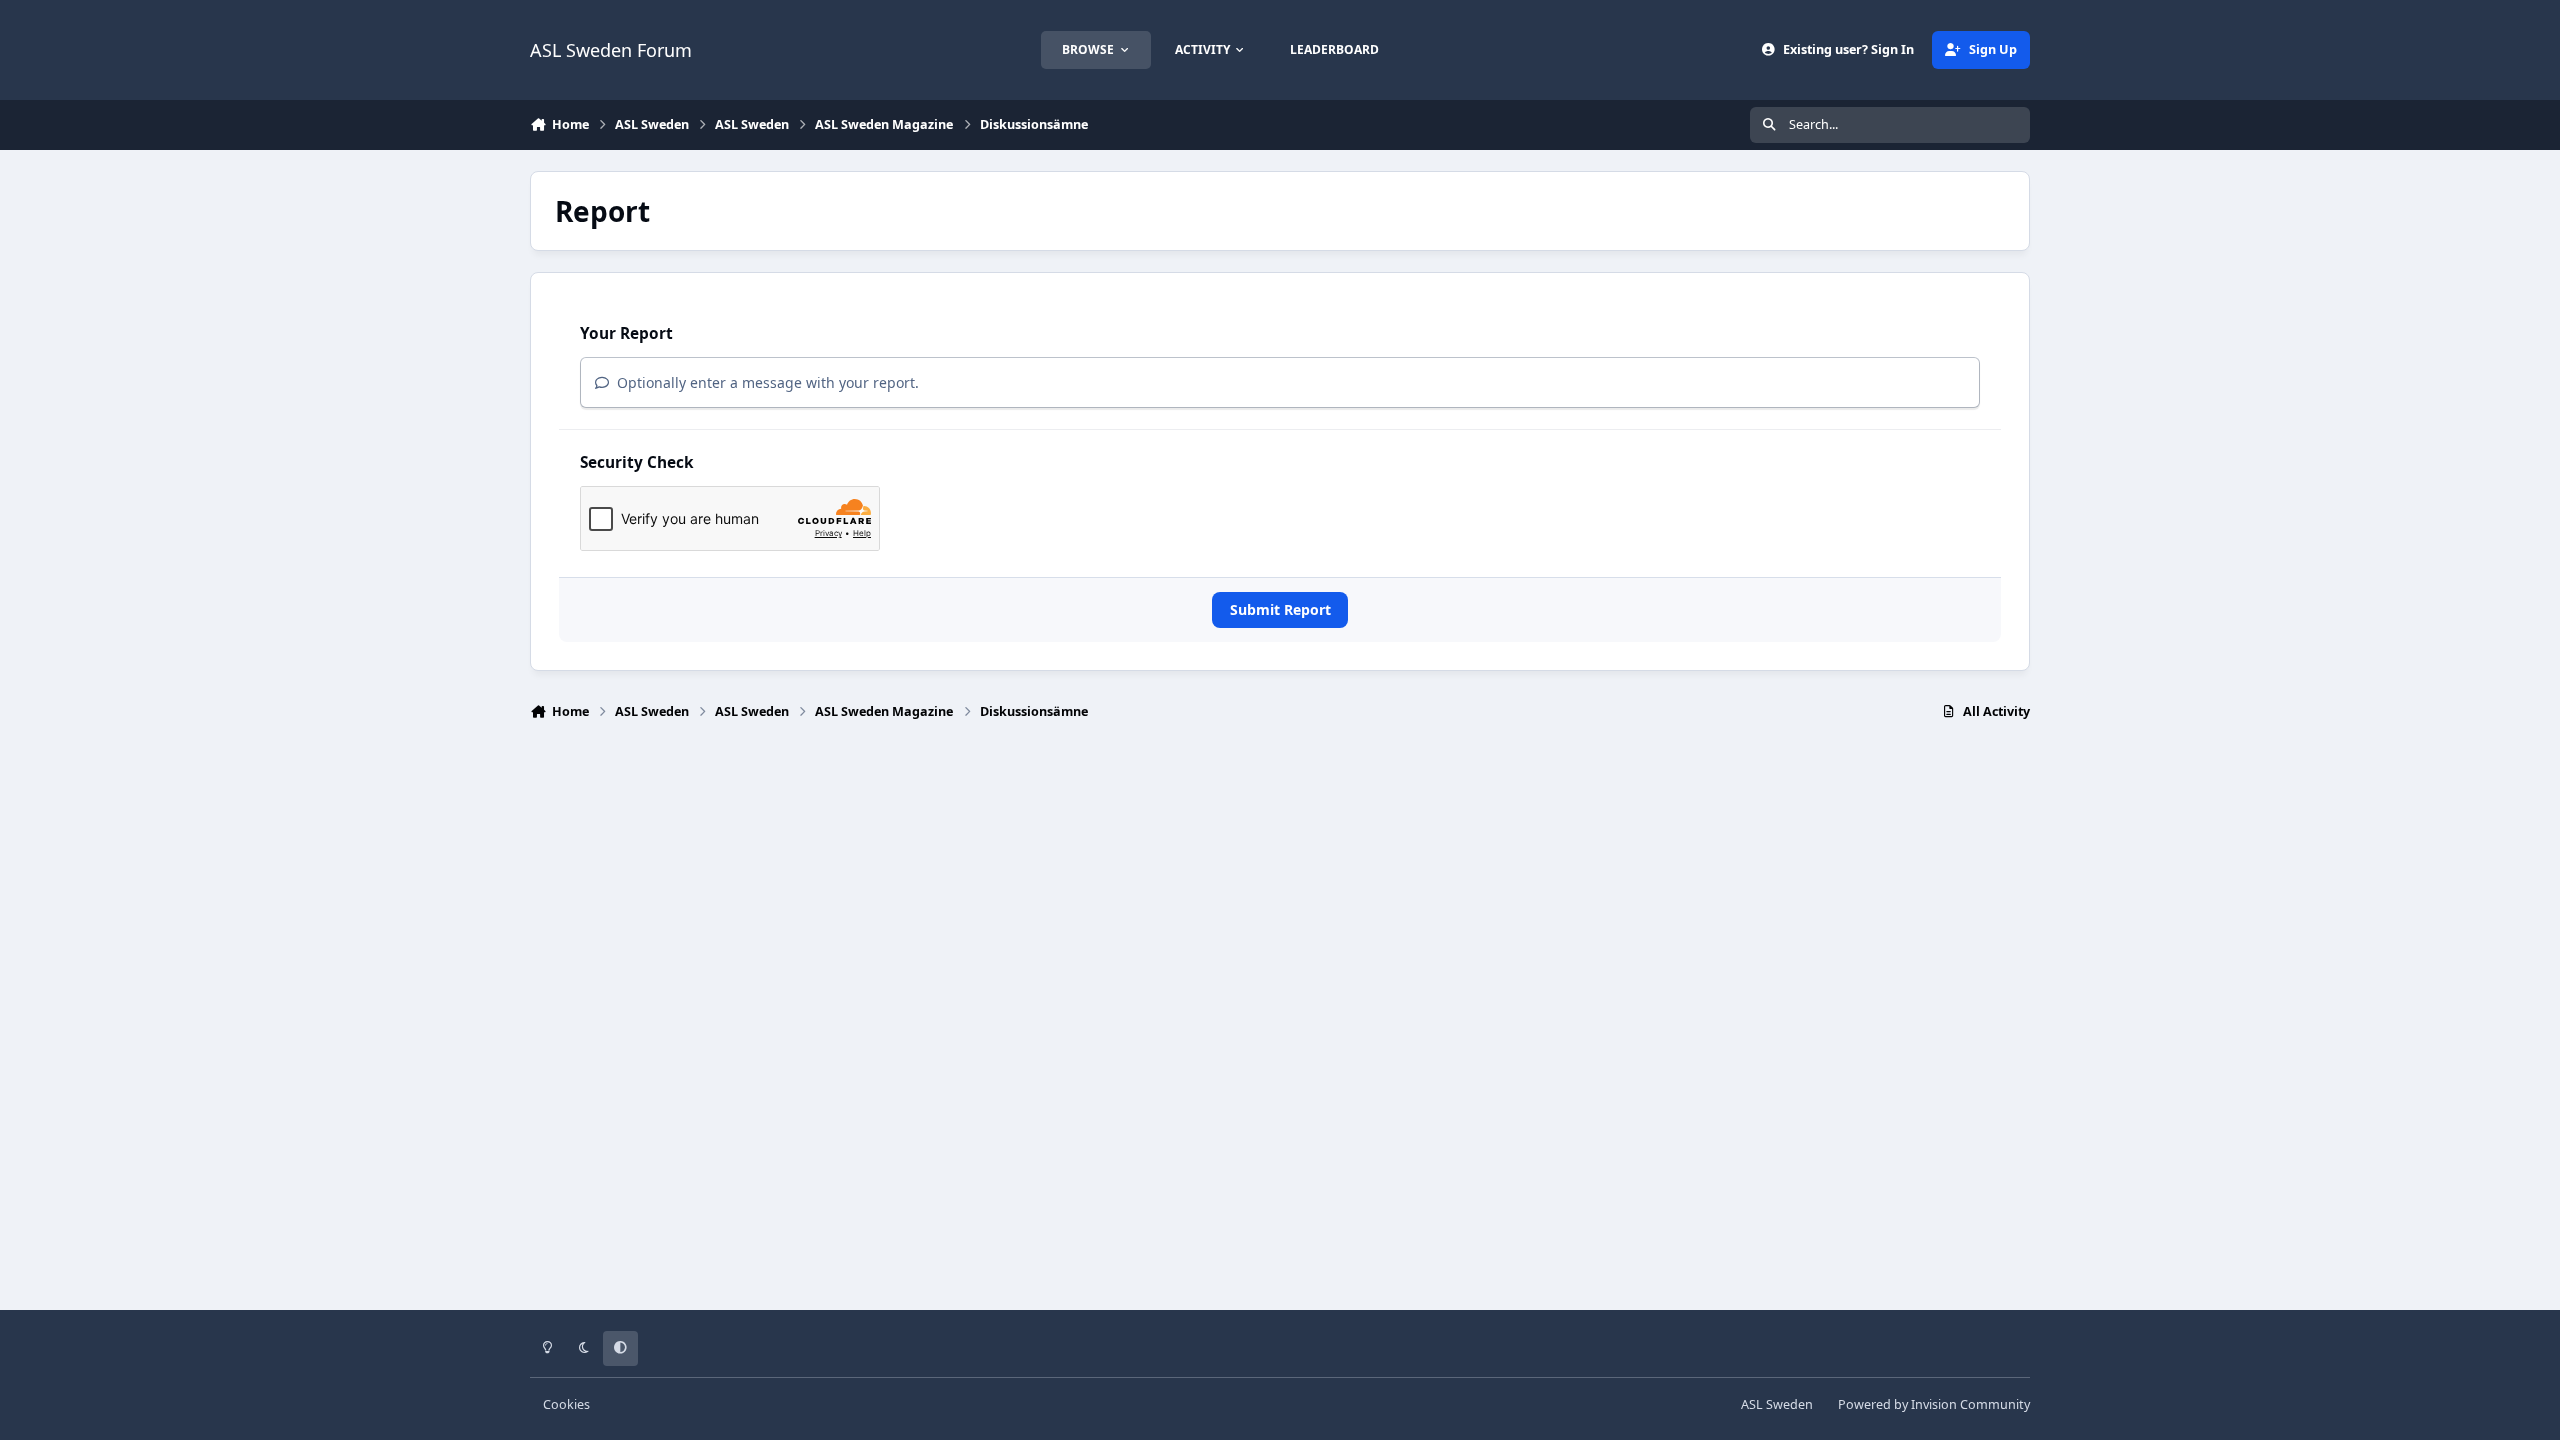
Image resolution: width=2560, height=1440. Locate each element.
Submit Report (1280, 609)
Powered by (1934, 1404)
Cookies (566, 1404)
